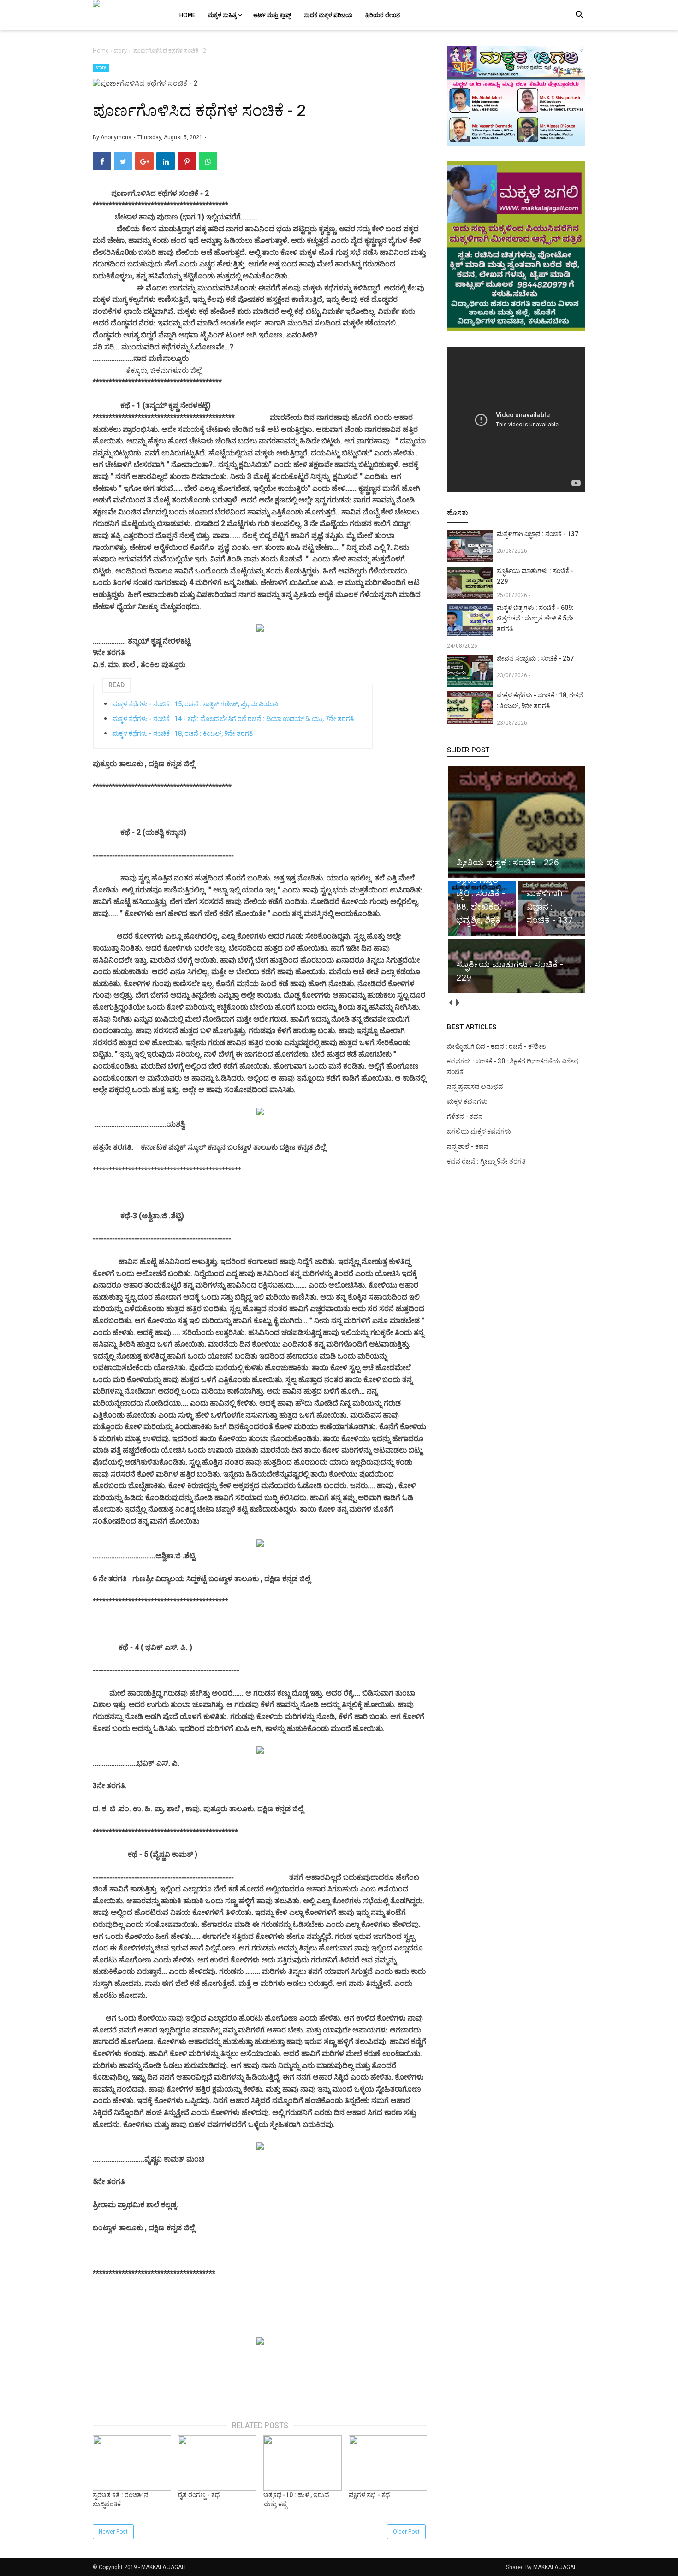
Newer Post (113, 2532)
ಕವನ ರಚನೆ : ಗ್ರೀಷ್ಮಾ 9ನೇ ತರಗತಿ (486, 1161)
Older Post (406, 2532)
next (457, 1003)
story (101, 68)
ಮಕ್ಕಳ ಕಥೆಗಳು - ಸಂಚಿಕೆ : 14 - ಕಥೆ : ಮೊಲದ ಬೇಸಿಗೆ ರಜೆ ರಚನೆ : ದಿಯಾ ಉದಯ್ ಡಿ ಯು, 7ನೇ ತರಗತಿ (233, 719)
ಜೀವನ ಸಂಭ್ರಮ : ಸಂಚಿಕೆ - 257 (535, 658)
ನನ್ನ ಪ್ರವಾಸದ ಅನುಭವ (475, 1087)
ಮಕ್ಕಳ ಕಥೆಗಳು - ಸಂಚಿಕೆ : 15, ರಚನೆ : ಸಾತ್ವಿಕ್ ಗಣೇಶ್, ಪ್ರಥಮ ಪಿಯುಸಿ (195, 704)
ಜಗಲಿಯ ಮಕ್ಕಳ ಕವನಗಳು (479, 1131)
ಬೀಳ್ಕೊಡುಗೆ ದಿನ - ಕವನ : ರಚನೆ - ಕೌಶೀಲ (497, 1046)
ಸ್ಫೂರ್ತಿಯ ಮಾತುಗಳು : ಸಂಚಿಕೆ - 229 (535, 576)
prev (450, 1003)
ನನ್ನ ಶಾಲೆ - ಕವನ (468, 1146)
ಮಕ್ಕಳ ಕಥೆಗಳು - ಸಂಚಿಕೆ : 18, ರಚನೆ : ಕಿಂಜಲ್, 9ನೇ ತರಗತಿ (182, 733)
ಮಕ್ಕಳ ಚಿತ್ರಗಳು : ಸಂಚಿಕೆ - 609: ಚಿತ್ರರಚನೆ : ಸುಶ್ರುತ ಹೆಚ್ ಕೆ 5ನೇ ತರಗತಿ (535, 618)
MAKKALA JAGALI (164, 2567)
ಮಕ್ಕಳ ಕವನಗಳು (467, 1101)
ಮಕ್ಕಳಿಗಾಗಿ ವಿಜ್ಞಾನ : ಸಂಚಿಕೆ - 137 (538, 534)
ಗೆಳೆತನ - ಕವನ (465, 1117)
